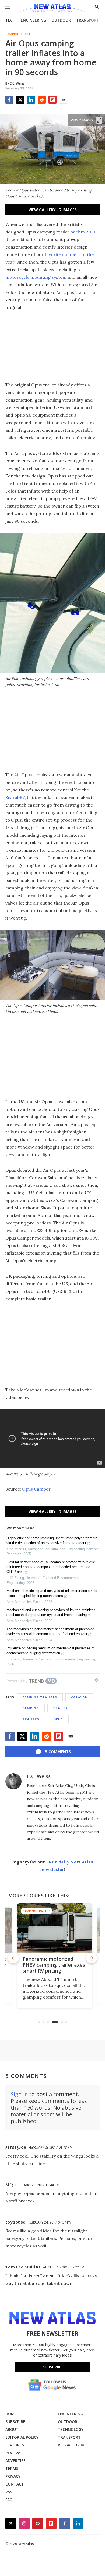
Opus (58, 1719)
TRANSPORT (88, 20)
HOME (11, 2414)
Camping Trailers (20, 34)
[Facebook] (9, 100)
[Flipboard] (52, 100)
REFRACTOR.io (71, 2445)
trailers (31, 1719)
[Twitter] (20, 100)
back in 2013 (83, 232)
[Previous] (13, 1958)
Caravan (79, 1697)
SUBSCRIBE (15, 2422)
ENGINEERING (33, 20)
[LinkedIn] (31, 100)
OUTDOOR (61, 20)
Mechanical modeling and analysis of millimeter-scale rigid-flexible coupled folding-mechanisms (52, 1593)
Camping (31, 1708)
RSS (9, 2492)
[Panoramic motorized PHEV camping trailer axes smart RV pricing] (53, 1928)
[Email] (63, 100)
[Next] (92, 1958)
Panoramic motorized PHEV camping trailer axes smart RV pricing (52, 1965)
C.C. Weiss (39, 1776)
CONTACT (15, 2484)
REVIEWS (13, 2453)
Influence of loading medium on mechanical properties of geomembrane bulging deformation (50, 1651)
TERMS (12, 2468)
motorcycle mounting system (36, 277)
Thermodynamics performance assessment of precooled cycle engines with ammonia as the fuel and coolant (50, 1631)
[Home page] (52, 9)
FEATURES (15, 2445)
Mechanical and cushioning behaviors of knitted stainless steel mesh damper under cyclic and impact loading (51, 1612)
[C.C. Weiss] (13, 1781)
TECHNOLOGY (71, 2429)
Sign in (19, 2094)
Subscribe (52, 2367)
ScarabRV (15, 797)
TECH (10, 20)
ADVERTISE (15, 2461)
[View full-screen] (99, 120)
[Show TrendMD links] (96, 1680)
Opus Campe (35, 1489)
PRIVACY (13, 2476)
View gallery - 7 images (53, 210)
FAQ (9, 2500)
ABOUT (12, 2429)
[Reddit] (42, 100)
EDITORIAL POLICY (22, 2437)
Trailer (60, 1708)
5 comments (58, 1752)
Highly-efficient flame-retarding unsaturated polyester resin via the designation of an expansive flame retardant (52, 1540)
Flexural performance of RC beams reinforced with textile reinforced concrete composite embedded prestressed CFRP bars (51, 1567)
